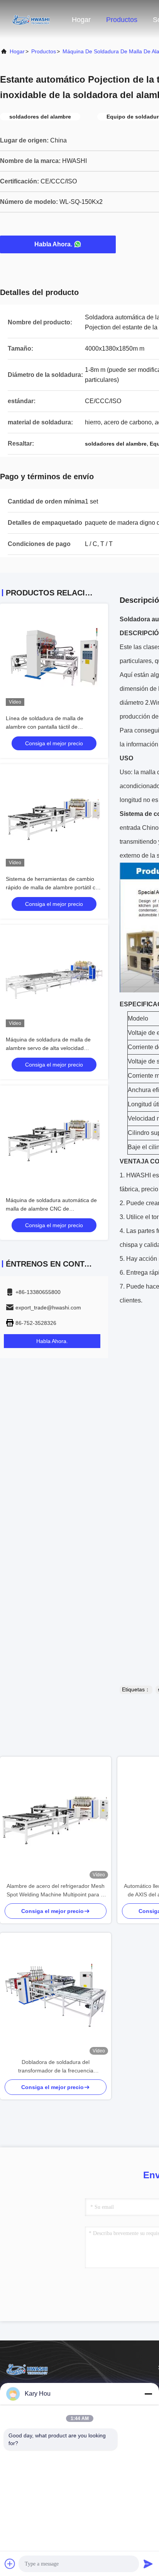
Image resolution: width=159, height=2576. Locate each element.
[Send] (148, 2564)
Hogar (81, 20)
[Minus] (148, 2394)
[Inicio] (31, 19)
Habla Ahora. (53, 244)
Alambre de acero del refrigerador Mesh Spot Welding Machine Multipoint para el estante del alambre (56, 1891)
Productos (122, 20)
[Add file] (10, 2564)
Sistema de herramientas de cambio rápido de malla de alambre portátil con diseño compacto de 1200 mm (54, 887)
